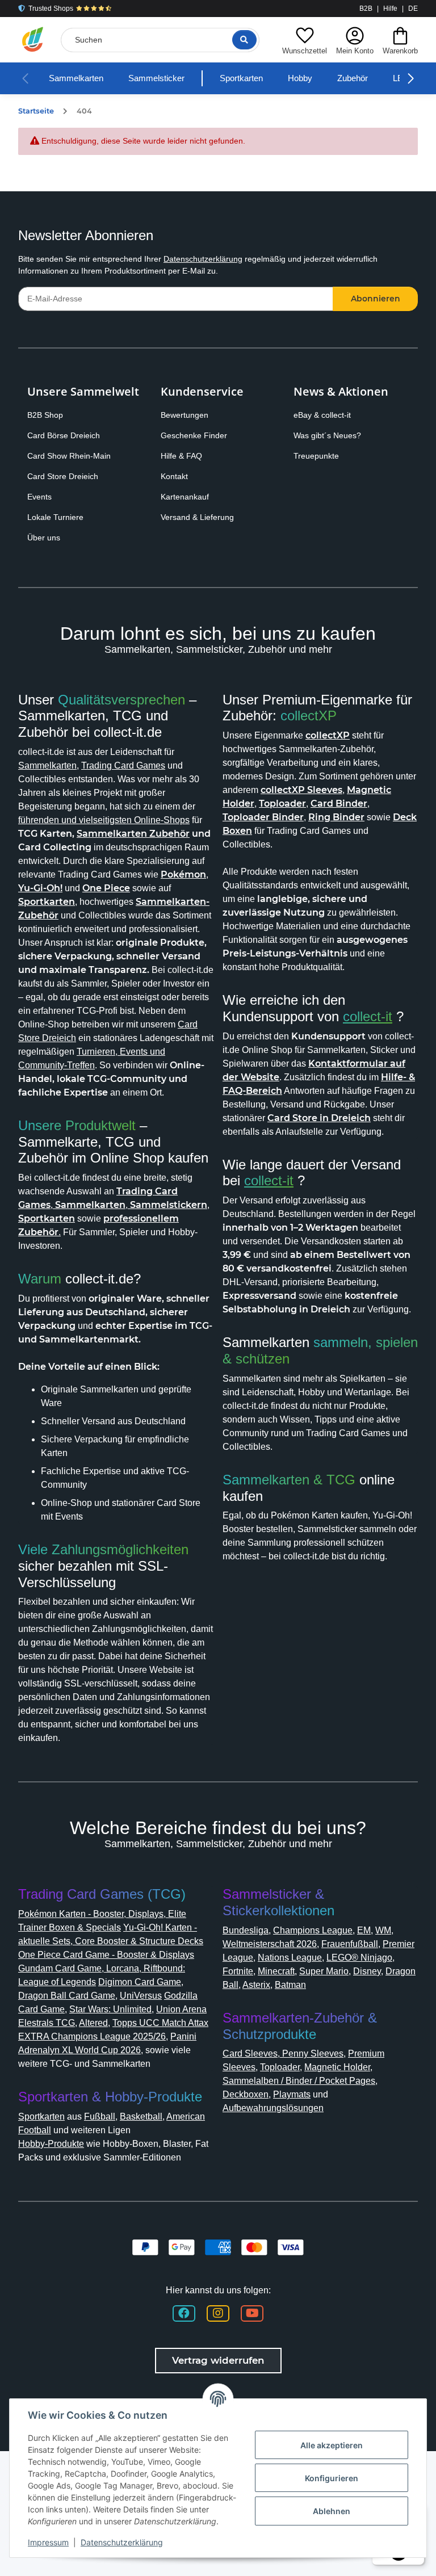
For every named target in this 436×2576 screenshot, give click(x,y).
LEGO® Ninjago (359, 1958)
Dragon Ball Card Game (67, 1996)
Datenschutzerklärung (203, 259)
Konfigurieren (332, 2478)
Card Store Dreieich (63, 476)
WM (383, 1930)
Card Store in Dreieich (319, 1118)
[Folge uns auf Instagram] (218, 2313)
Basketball (141, 2116)
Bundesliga (246, 1930)
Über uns (44, 538)
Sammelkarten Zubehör (133, 834)
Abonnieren (376, 299)
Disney (367, 1971)
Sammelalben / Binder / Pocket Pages (299, 2081)
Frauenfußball (350, 1944)
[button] (305, 39)
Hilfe (390, 9)
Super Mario (324, 1971)
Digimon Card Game (140, 1982)
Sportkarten (241, 78)
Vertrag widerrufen (218, 2360)
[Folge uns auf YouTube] (252, 2313)
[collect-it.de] (33, 40)
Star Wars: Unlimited (110, 2009)
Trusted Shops (51, 9)
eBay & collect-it (322, 415)
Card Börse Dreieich (64, 435)
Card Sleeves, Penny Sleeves (283, 2053)
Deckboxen (246, 2094)
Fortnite (238, 1971)
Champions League (313, 1930)
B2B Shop (45, 415)
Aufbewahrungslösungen (273, 2108)
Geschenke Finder (194, 435)
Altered (93, 2023)
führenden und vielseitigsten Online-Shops (104, 820)
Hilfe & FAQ (181, 456)
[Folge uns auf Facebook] (184, 2313)
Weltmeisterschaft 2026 (270, 1944)
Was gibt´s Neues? (327, 435)
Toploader (280, 2067)
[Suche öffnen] (244, 40)
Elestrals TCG (47, 2023)
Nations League (290, 1958)
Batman (290, 1985)
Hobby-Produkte (51, 2144)
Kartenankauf (185, 497)
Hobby (300, 78)
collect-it (368, 1016)
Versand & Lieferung (197, 517)
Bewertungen (185, 415)
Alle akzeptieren (332, 2445)
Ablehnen (332, 2511)
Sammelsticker (156, 78)
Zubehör (353, 78)
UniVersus (141, 1996)
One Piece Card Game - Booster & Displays (106, 1955)
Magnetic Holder (337, 2067)
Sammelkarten (76, 78)
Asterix (256, 1985)
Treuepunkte (316, 456)
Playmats (292, 2094)
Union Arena (181, 2009)
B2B (366, 9)
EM (364, 1930)
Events (39, 497)
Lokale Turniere (55, 517)
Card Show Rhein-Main (69, 456)
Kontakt (174, 476)
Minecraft (276, 1971)
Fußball (100, 2116)
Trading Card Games (123, 765)
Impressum (48, 2542)
